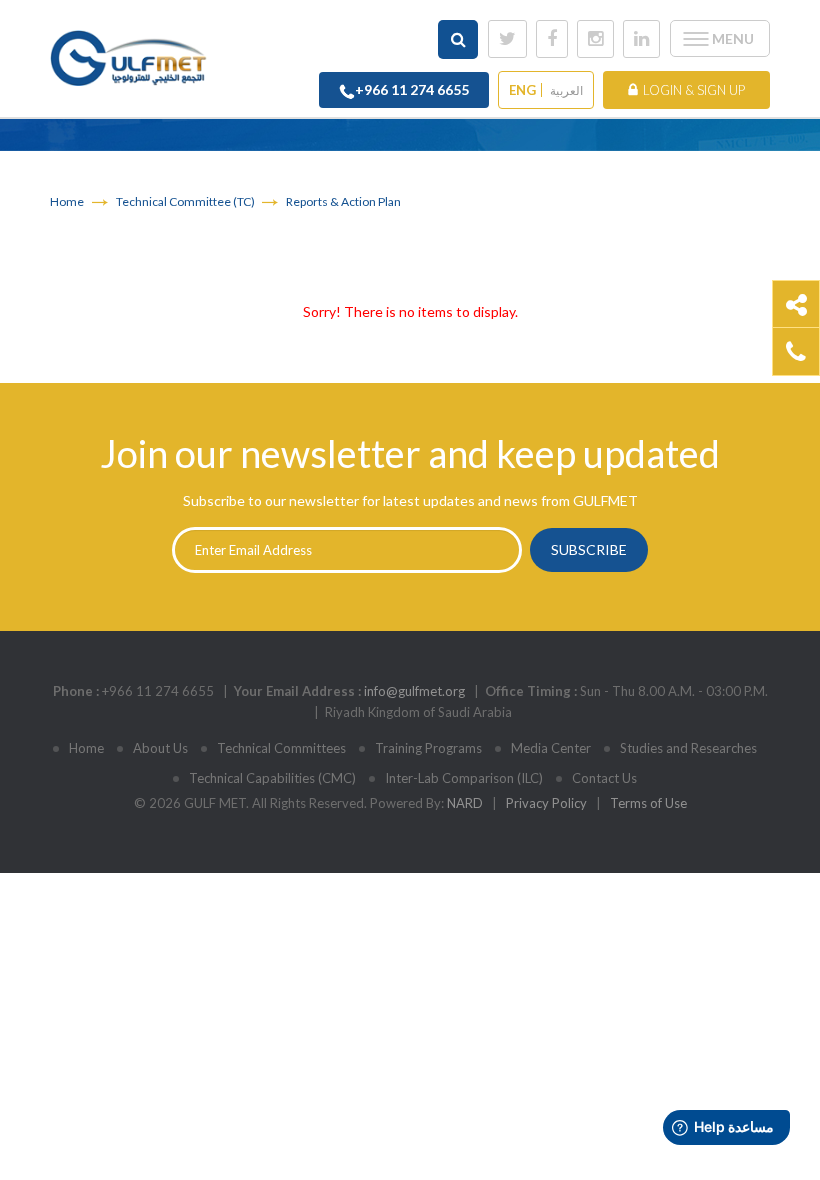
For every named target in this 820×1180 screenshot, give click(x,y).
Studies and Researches (688, 748)
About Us (160, 748)
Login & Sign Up (694, 90)
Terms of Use (648, 803)
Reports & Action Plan (343, 201)
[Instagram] (595, 39)
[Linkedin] (641, 39)
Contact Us (604, 778)
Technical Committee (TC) (186, 201)
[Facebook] (552, 39)
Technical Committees (281, 748)
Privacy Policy (546, 803)
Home (67, 201)
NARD (465, 803)
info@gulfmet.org (414, 691)
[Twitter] (507, 39)
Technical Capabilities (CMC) (272, 778)
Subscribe (589, 549)
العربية (566, 91)
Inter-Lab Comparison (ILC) (464, 778)
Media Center (551, 748)
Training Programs (428, 748)
